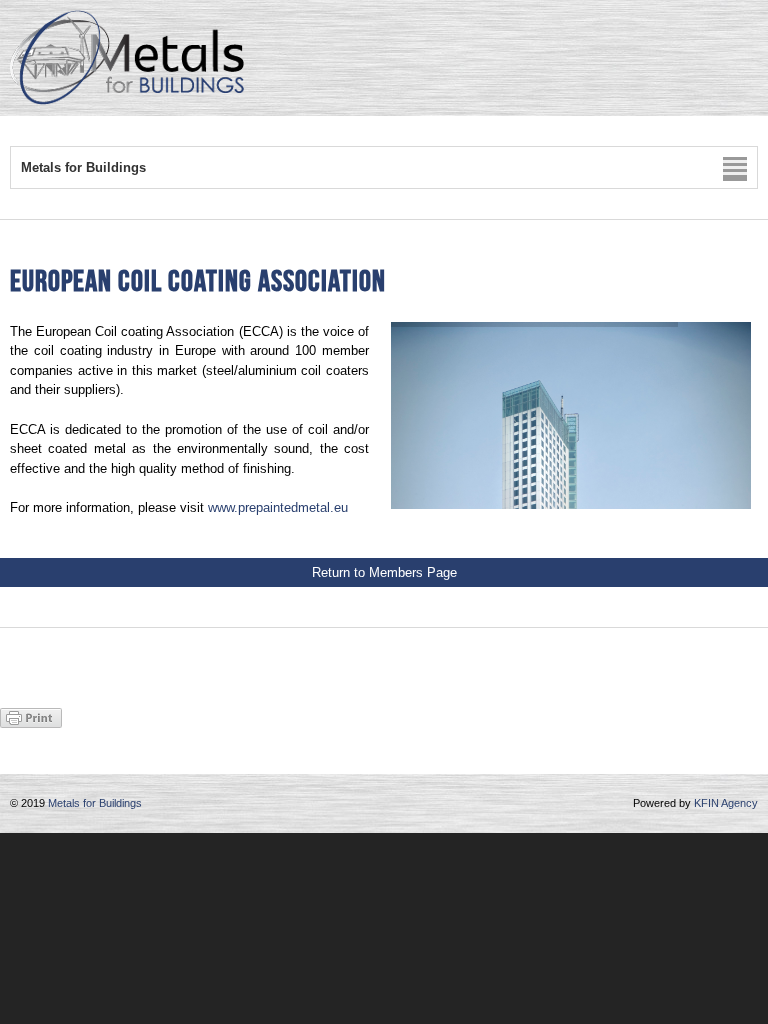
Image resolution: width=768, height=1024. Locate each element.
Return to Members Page (384, 572)
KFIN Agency (726, 803)
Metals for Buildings (95, 803)
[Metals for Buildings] (127, 100)
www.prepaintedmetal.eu (278, 507)
